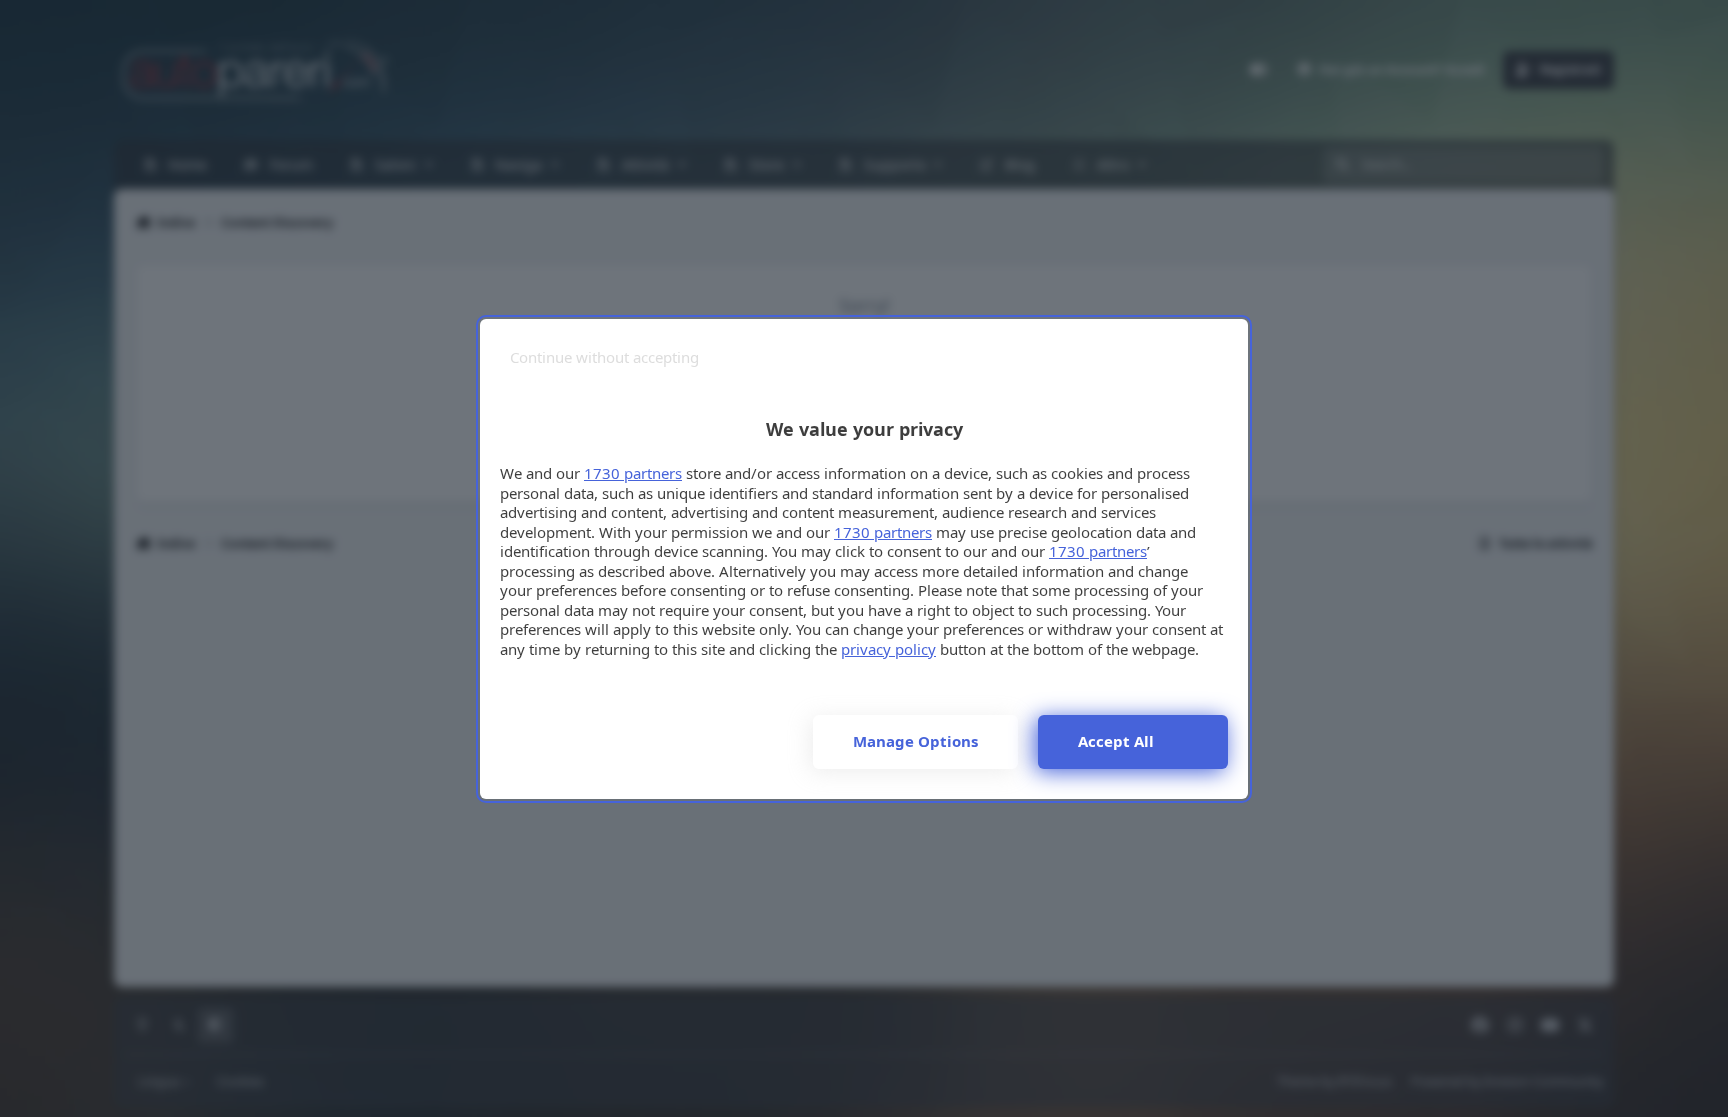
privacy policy (888, 649)
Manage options (915, 741)
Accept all (1116, 741)
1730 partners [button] (633, 473)
